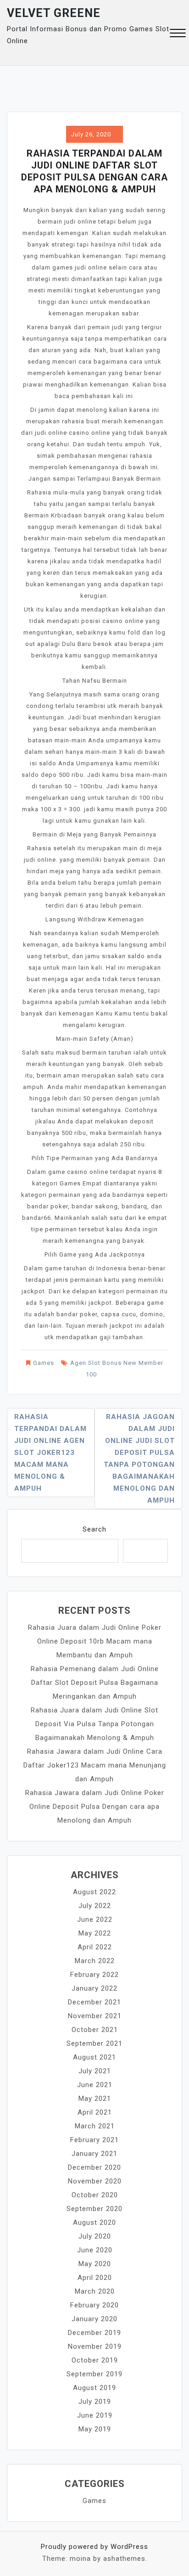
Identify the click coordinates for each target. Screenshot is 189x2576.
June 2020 (95, 2250)
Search (94, 1529)
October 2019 (95, 2360)
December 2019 (94, 2333)
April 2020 (95, 2278)
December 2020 (94, 2167)
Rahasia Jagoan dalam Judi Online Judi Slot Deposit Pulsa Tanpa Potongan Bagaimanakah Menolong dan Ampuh (139, 1459)
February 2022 (94, 1975)
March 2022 (95, 1961)
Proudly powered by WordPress (94, 2547)
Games (44, 1363)
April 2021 (95, 2112)
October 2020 (95, 2195)
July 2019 (95, 2402)
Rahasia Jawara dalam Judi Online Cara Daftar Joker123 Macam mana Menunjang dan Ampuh (95, 1765)
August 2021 (94, 2057)
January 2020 (94, 2319)
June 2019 (95, 2415)
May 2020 (95, 2264)
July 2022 (95, 1906)
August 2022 (94, 1892)
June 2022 (95, 1919)
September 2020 (94, 2209)
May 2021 (95, 2099)
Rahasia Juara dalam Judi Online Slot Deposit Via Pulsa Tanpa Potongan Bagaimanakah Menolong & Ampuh (94, 1724)
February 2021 (94, 2140)
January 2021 (94, 2154)
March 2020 (95, 2291)
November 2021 (95, 2016)
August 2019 (94, 2388)
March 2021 (95, 2126)
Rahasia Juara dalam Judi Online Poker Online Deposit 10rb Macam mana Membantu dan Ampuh (95, 1641)
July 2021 (95, 2071)
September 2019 (94, 2374)
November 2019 (95, 2346)
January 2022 (94, 1988)
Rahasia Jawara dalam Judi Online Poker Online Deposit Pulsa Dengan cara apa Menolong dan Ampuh (95, 1807)
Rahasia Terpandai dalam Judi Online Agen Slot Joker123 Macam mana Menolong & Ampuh (50, 1453)
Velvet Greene (54, 13)
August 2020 (94, 2222)
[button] (178, 34)
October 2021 (95, 2030)
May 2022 (95, 1933)
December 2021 (94, 2002)
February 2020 (94, 2305)
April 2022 (95, 1947)
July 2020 (95, 2236)
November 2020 (95, 2181)
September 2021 (94, 2043)
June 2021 (95, 2085)
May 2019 (95, 2429)
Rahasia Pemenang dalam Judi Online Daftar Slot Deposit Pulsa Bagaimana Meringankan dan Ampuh (95, 1683)
